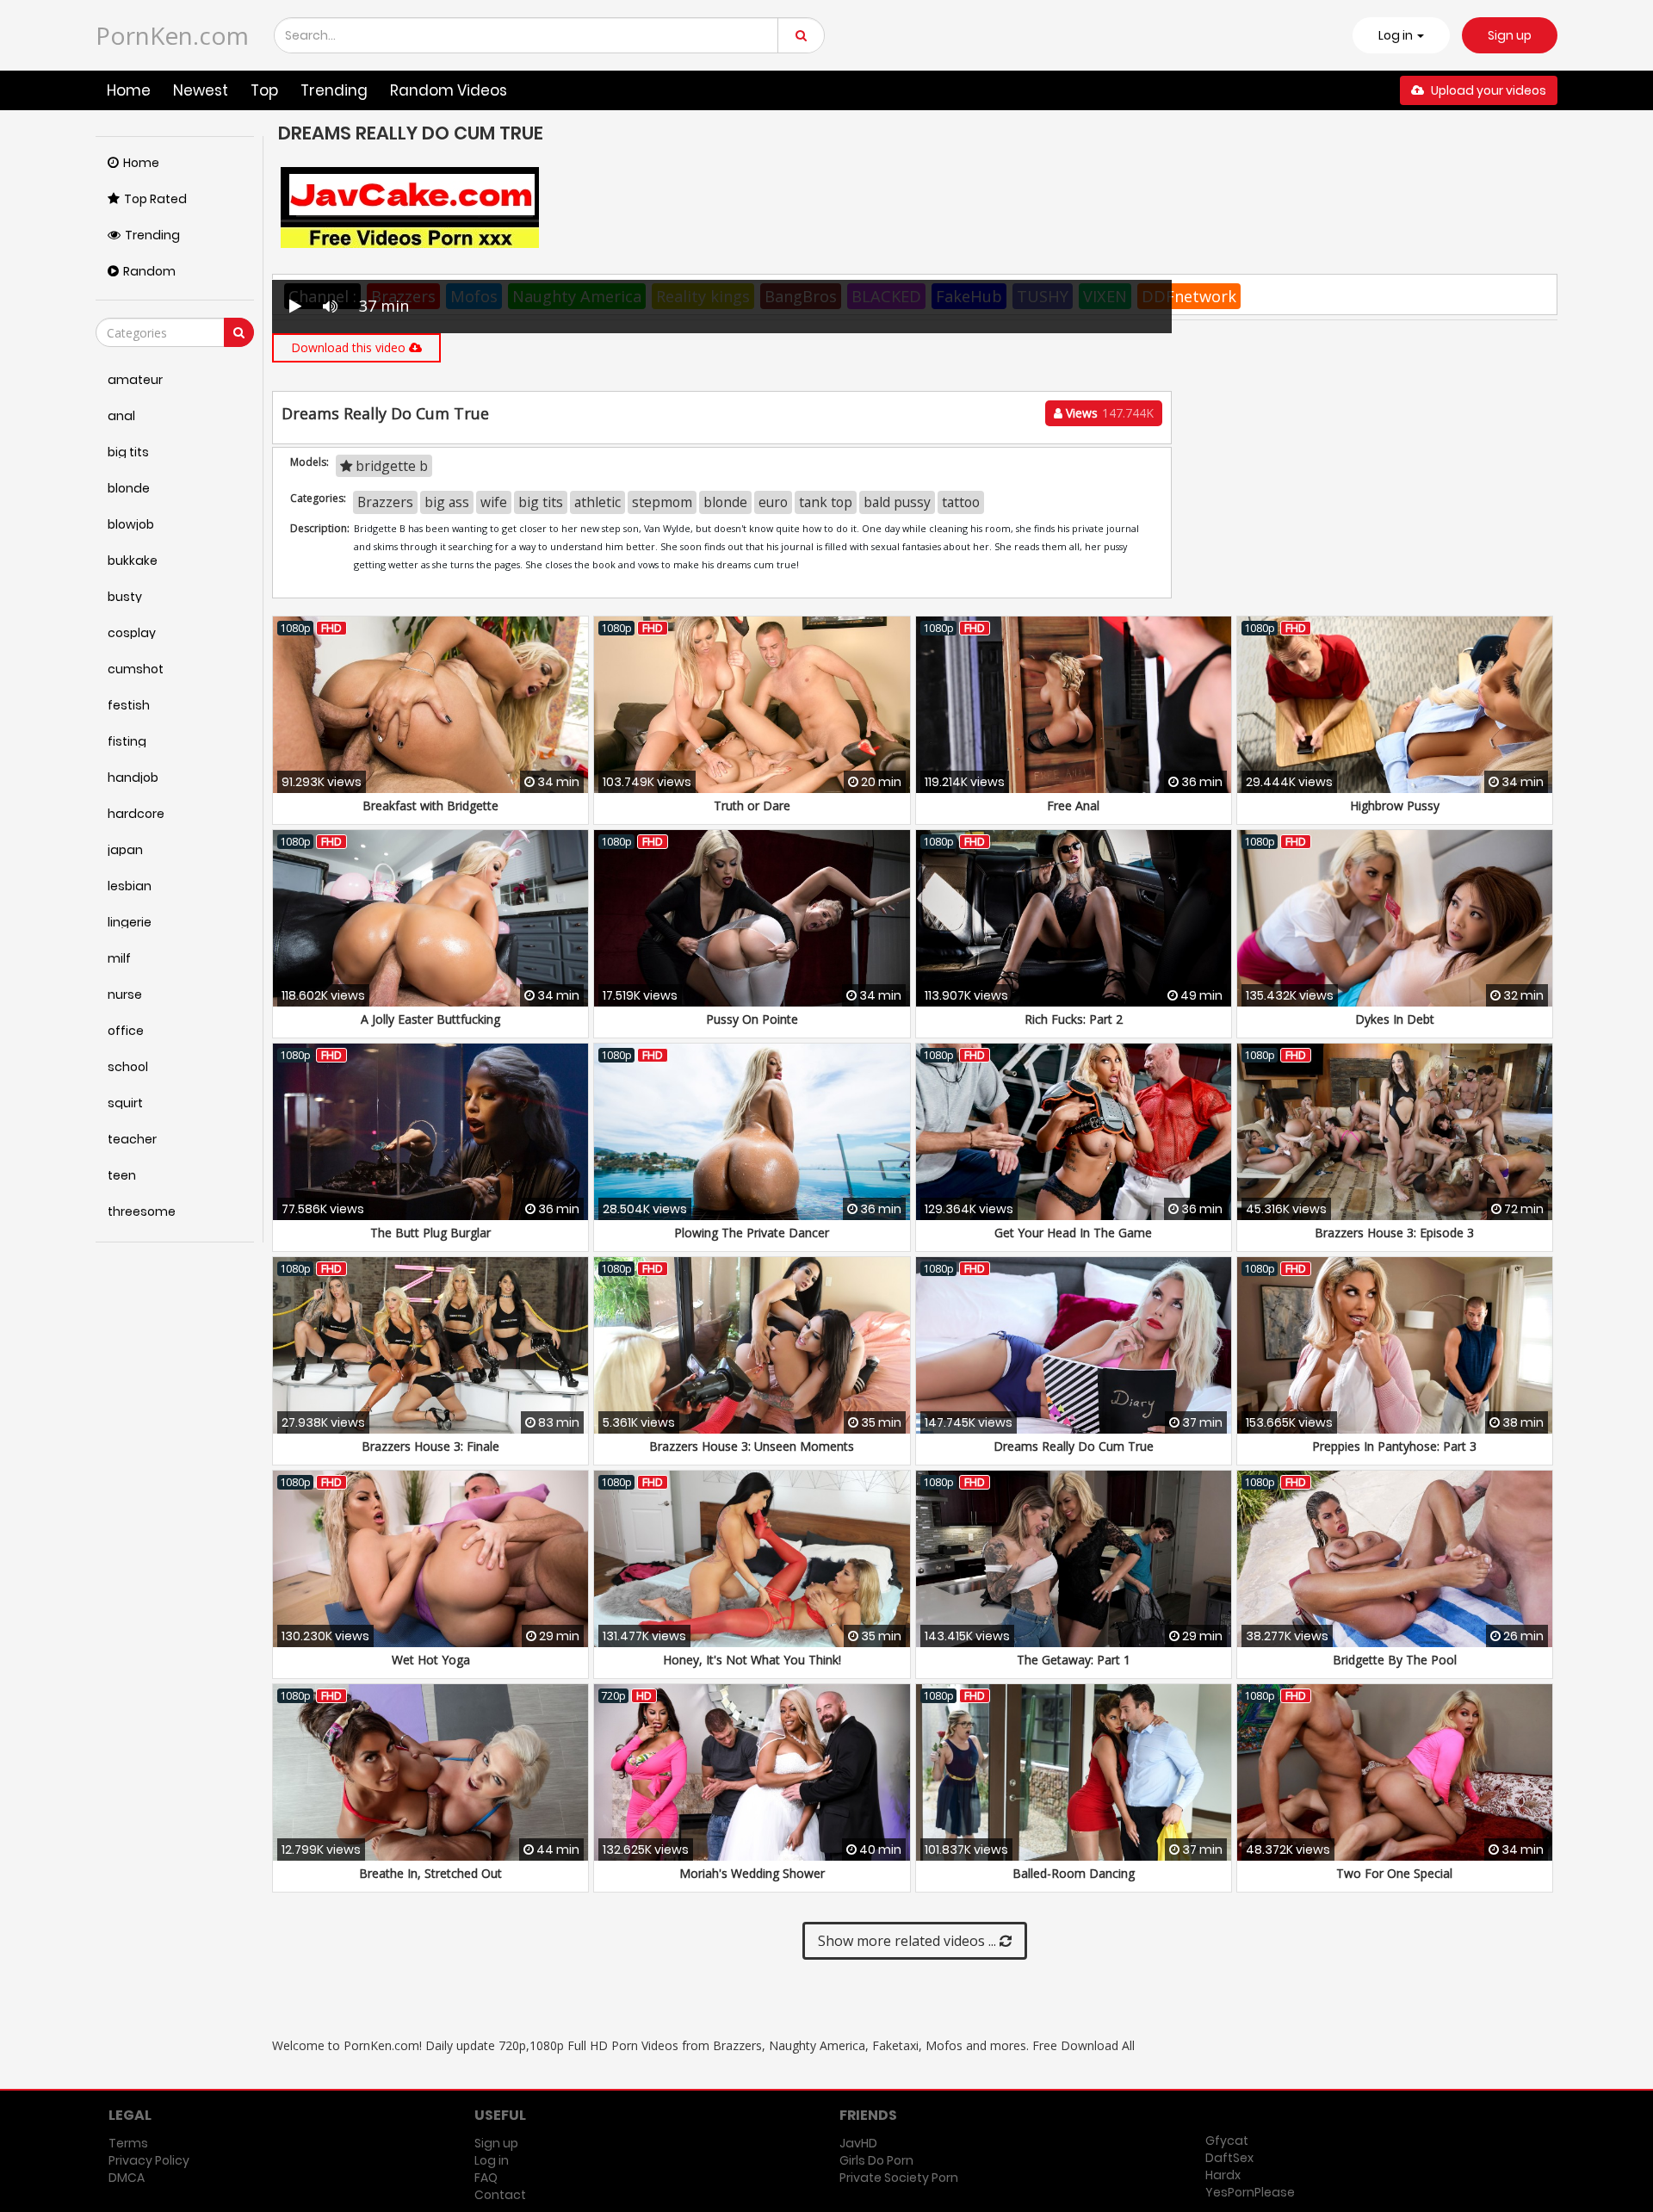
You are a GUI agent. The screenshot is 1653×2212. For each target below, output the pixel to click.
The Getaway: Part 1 (1074, 1660)
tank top (826, 502)
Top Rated (155, 199)
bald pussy (897, 502)
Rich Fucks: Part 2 (1074, 1019)
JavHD (858, 2143)
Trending (334, 90)
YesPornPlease (1250, 2192)
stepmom (662, 502)
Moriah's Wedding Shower (752, 1873)
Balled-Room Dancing (1074, 1873)
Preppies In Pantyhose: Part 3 (1394, 1446)
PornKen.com (172, 35)
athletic (597, 502)
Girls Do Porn (876, 2160)
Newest (201, 90)
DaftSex (1229, 2158)
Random (149, 271)
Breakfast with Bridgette (430, 805)
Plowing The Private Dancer (752, 1233)
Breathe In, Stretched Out (430, 1873)
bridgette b (390, 466)
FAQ (486, 2178)
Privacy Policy (149, 2160)
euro (773, 502)
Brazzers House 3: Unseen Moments (752, 1446)
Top (264, 90)
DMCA (127, 2178)
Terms (128, 2143)
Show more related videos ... (909, 1941)
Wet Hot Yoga (431, 1660)
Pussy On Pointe (752, 1019)
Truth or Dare (752, 805)
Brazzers (385, 502)
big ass (447, 502)
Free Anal (1073, 805)
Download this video (350, 347)
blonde (725, 502)
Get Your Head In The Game (1073, 1233)
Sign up (1510, 35)
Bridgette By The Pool (1395, 1660)
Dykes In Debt (1395, 1019)
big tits (541, 502)
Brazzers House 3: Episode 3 (1394, 1233)
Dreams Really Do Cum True (1074, 1446)
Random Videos (449, 90)
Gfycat (1227, 2141)
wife (494, 502)
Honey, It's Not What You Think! (752, 1660)
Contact (500, 2195)
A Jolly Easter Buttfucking (430, 1019)
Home (129, 90)
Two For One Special (1394, 1873)
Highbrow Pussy (1395, 805)
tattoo (961, 502)
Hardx (1223, 2175)
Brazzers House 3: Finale (430, 1446)
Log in (492, 2160)
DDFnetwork (1189, 296)
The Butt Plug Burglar (430, 1233)
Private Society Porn (899, 2178)
